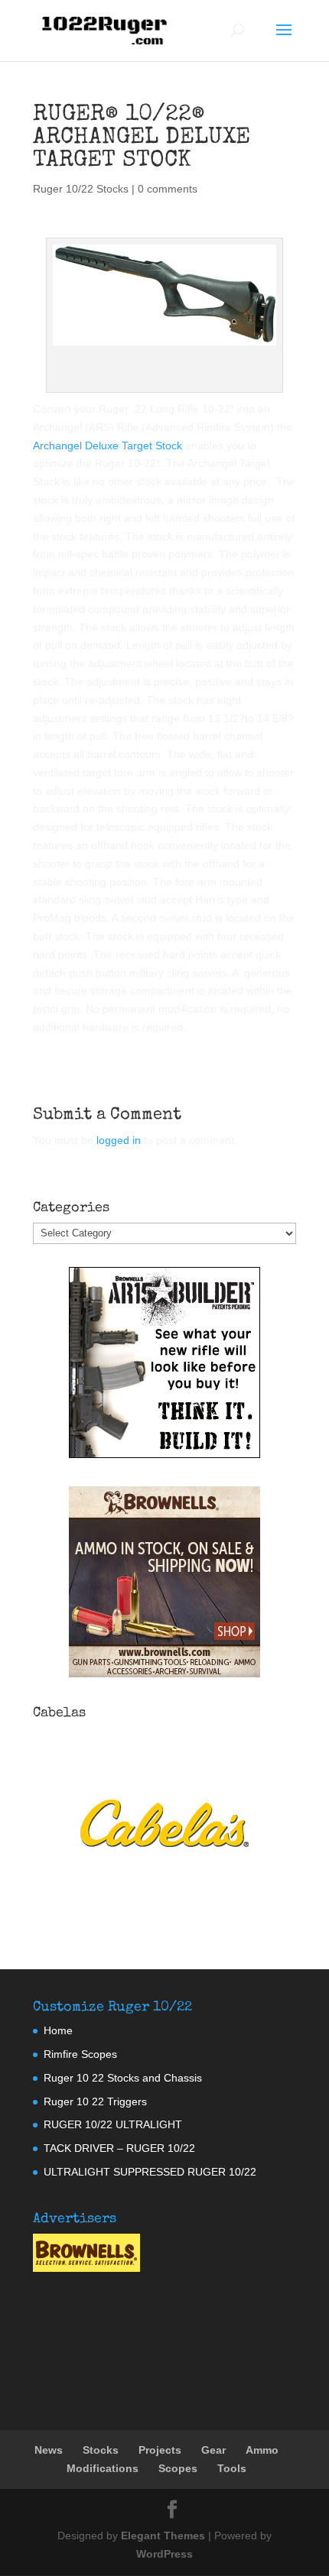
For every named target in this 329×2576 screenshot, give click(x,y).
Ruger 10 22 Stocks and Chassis (123, 2078)
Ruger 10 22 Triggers (95, 2101)
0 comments (168, 189)
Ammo (262, 2450)
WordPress (164, 2554)
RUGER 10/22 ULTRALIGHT (113, 2124)
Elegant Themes (163, 2535)
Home (58, 2030)
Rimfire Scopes (80, 2054)
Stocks (101, 2450)
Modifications (103, 2468)
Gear (213, 2450)
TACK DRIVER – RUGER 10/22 (119, 2148)
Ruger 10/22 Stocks (81, 189)
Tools (232, 2468)
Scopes (178, 2468)
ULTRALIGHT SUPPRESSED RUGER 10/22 (150, 2172)
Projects (160, 2450)
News (49, 2450)
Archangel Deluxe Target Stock (107, 446)
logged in (119, 1140)
